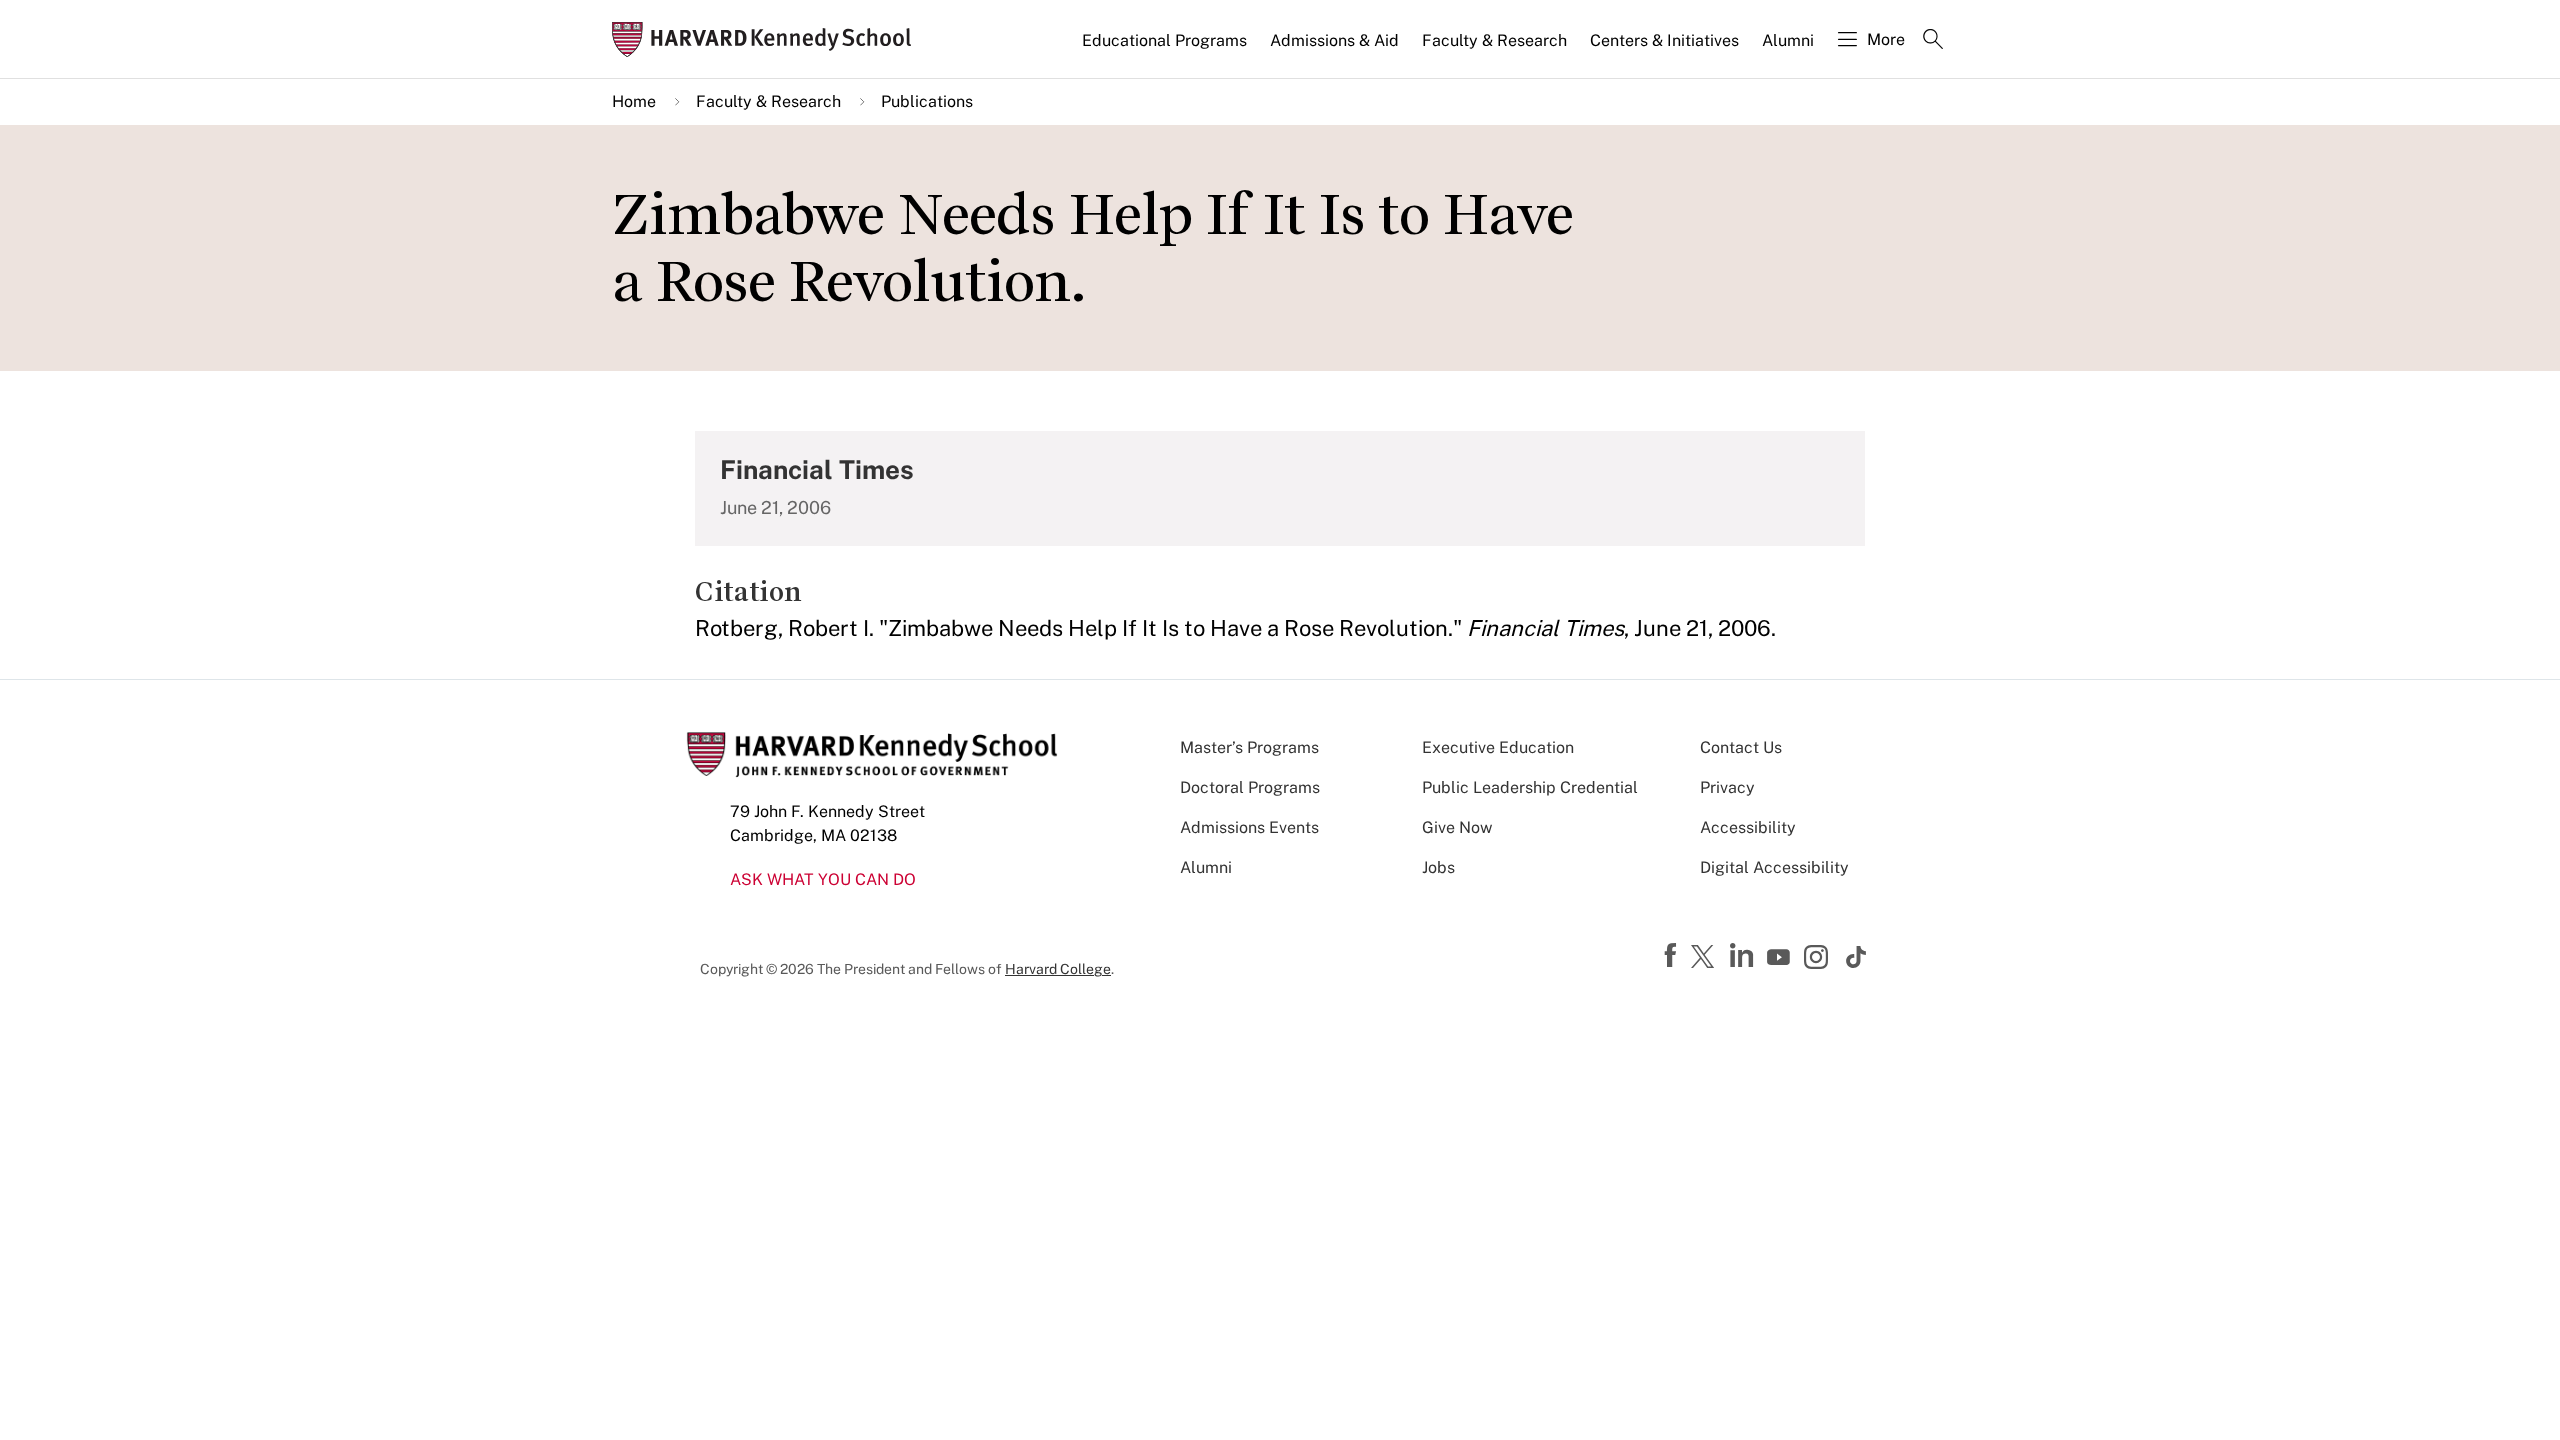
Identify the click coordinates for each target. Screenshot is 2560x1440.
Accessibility (1748, 827)
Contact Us (1741, 747)
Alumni (1788, 40)
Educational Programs (1164, 40)
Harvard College (1058, 969)
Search (1933, 41)
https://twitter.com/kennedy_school (1706, 958)
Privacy (1727, 787)
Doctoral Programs (1250, 787)
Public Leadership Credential (1530, 787)
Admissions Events (1249, 827)
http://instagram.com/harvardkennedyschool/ (1819, 959)
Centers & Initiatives (1664, 40)
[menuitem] (1166, 49)
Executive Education (1498, 747)
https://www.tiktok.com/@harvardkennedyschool (1857, 957)
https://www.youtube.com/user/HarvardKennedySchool (1781, 958)
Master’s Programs (1249, 747)
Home (634, 101)
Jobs (1438, 867)
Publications (927, 101)
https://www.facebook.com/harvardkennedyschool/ (1673, 956)
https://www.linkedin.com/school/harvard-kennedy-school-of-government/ (1744, 956)
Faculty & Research (1494, 40)
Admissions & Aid (1334, 40)
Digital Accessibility (1774, 867)
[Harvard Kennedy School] (768, 39)
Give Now (1457, 827)
